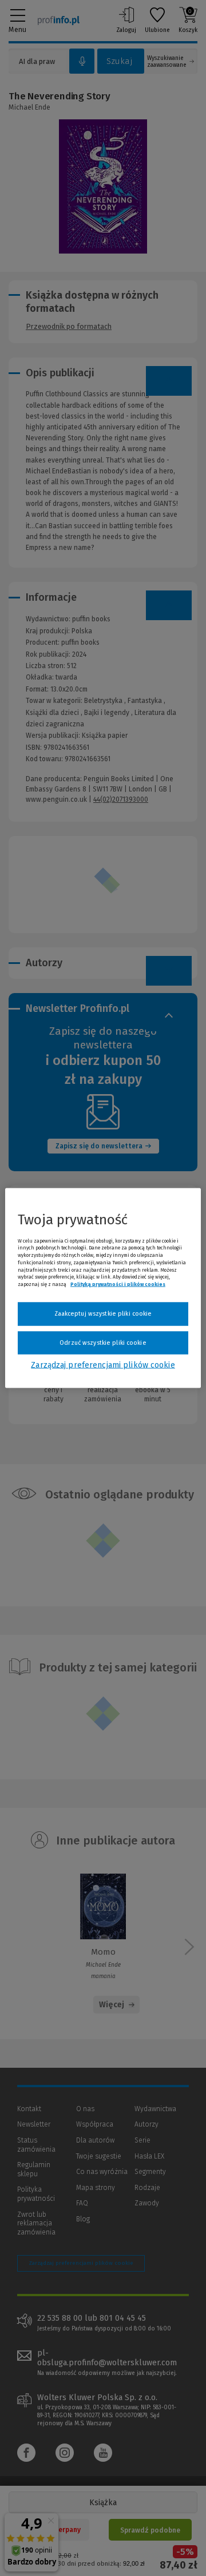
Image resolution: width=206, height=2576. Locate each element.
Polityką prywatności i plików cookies (118, 1284)
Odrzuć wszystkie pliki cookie (103, 1342)
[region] (103, 1288)
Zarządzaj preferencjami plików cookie (103, 1365)
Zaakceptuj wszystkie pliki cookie (103, 1314)
